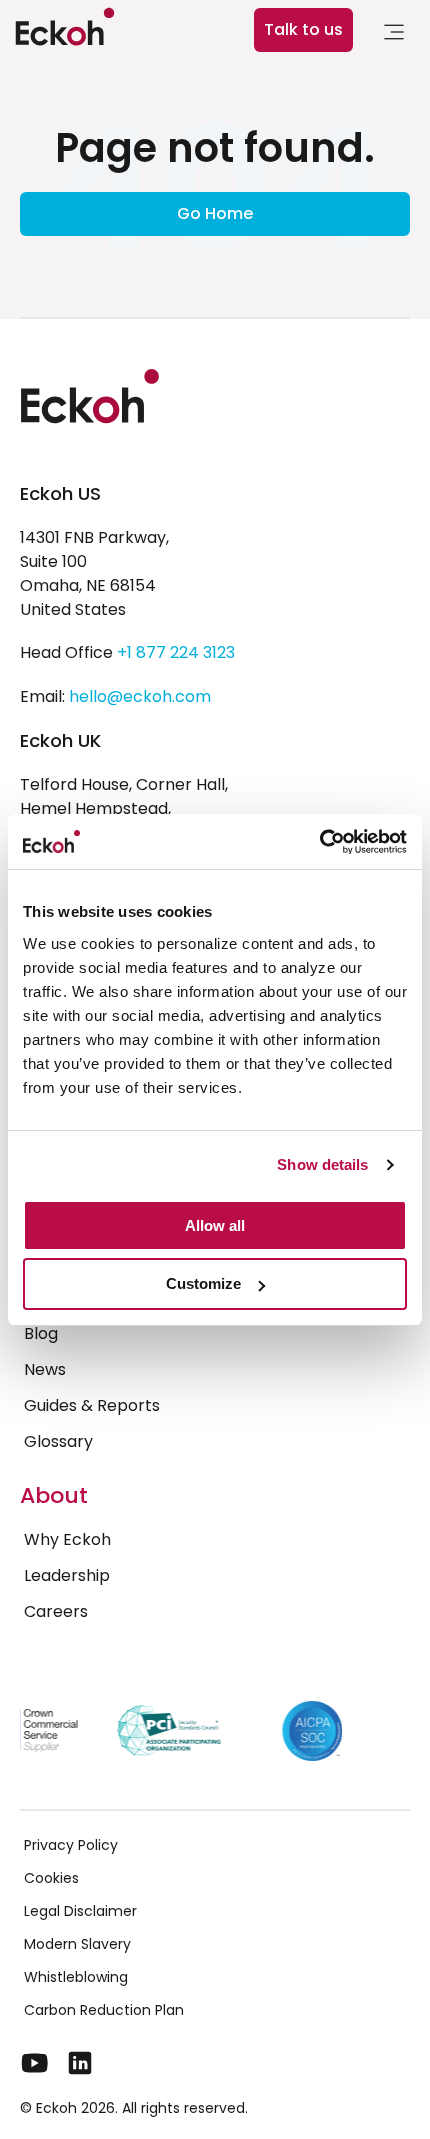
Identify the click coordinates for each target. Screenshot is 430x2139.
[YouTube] (35, 2063)
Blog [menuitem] (41, 1333)
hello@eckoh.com (140, 696)
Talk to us (303, 29)
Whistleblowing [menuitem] (76, 1977)
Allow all (215, 1225)
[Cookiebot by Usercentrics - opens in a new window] (319, 842)
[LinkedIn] (80, 2063)
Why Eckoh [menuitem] (67, 1539)
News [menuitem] (45, 1369)
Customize (203, 1283)
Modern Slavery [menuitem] (77, 1944)
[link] (394, 35)
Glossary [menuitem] (58, 1441)
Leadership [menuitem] (67, 1575)
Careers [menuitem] (56, 1611)
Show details (322, 1164)
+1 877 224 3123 (176, 652)
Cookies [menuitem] (51, 1878)
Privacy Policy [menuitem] (71, 1845)
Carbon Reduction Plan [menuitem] (104, 2010)
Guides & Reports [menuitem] (92, 1405)
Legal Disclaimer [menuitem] (80, 1911)
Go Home (215, 213)
